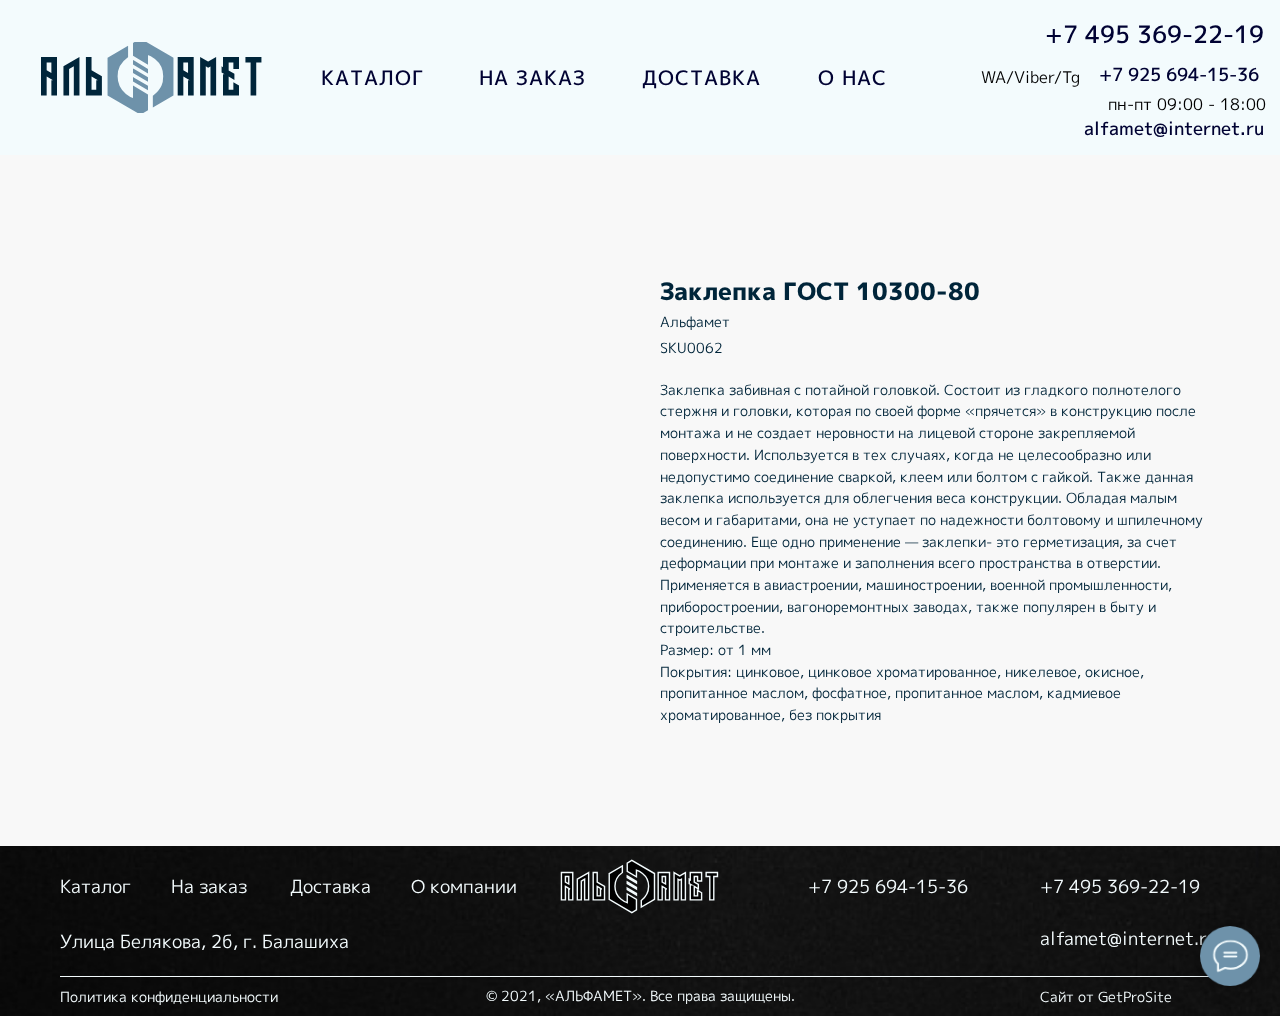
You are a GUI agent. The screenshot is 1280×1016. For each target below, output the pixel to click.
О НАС (852, 77)
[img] (153, 77)
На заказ (209, 886)
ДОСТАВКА (701, 77)
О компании (464, 886)
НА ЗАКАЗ (532, 77)
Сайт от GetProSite (1106, 996)
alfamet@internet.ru (1174, 128)
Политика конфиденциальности (169, 996)
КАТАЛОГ (372, 77)
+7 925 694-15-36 (1179, 74)
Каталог (95, 886)
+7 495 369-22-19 (1154, 34)
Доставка (330, 886)
